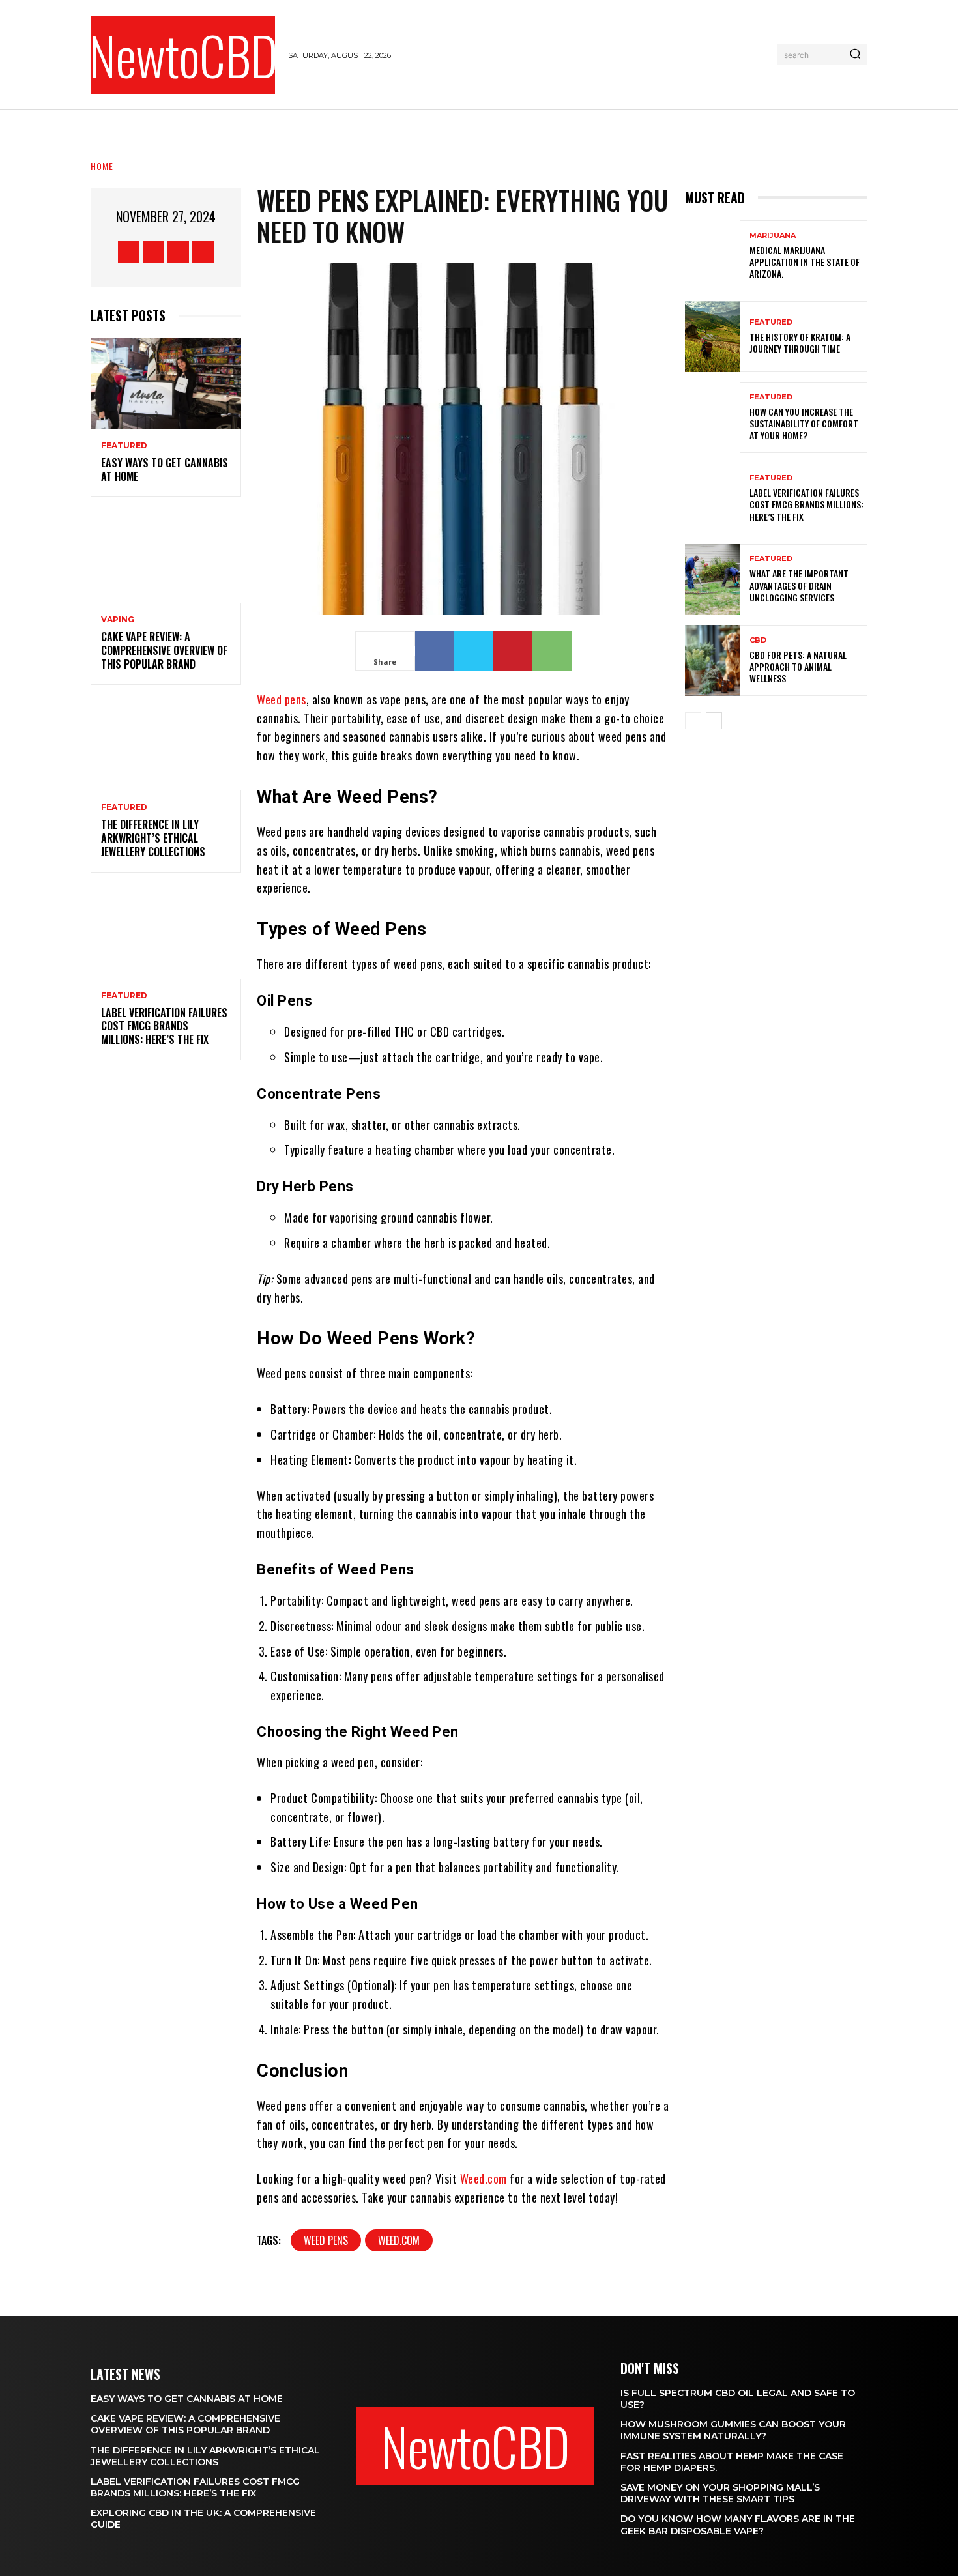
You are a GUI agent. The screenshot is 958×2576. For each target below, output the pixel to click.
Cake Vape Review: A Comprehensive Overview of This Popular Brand (164, 650)
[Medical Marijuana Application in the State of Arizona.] (712, 256)
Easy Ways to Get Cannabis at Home (165, 470)
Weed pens (282, 699)
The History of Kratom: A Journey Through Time (800, 342)
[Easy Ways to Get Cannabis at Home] (166, 384)
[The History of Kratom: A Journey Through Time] (712, 337)
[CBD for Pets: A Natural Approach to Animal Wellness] (712, 660)
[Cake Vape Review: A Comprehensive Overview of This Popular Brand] (166, 557)
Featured (124, 446)
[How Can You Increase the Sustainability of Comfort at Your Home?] (712, 417)
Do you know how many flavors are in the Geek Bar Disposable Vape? (738, 2525)
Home (102, 166)
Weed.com (484, 2178)
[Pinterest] (513, 651)
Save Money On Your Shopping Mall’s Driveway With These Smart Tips (720, 2493)
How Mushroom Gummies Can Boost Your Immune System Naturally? (733, 2430)
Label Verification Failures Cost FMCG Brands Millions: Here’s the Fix (164, 1026)
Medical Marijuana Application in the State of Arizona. (805, 262)
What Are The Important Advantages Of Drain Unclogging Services (799, 585)
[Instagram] (153, 252)
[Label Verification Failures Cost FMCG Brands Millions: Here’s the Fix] (166, 933)
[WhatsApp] (552, 651)
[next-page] (714, 721)
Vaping (118, 620)
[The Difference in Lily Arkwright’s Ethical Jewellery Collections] (166, 746)
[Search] (855, 55)
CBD (758, 640)
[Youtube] (203, 252)
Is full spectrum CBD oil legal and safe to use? (738, 2399)
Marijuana (773, 236)
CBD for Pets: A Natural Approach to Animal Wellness (798, 666)
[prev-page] (693, 721)
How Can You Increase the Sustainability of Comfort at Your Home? (804, 423)
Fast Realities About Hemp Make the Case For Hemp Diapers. (732, 2462)
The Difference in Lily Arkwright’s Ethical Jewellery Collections (153, 838)
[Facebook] (129, 252)
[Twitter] (178, 252)
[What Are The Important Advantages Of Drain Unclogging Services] (712, 580)
